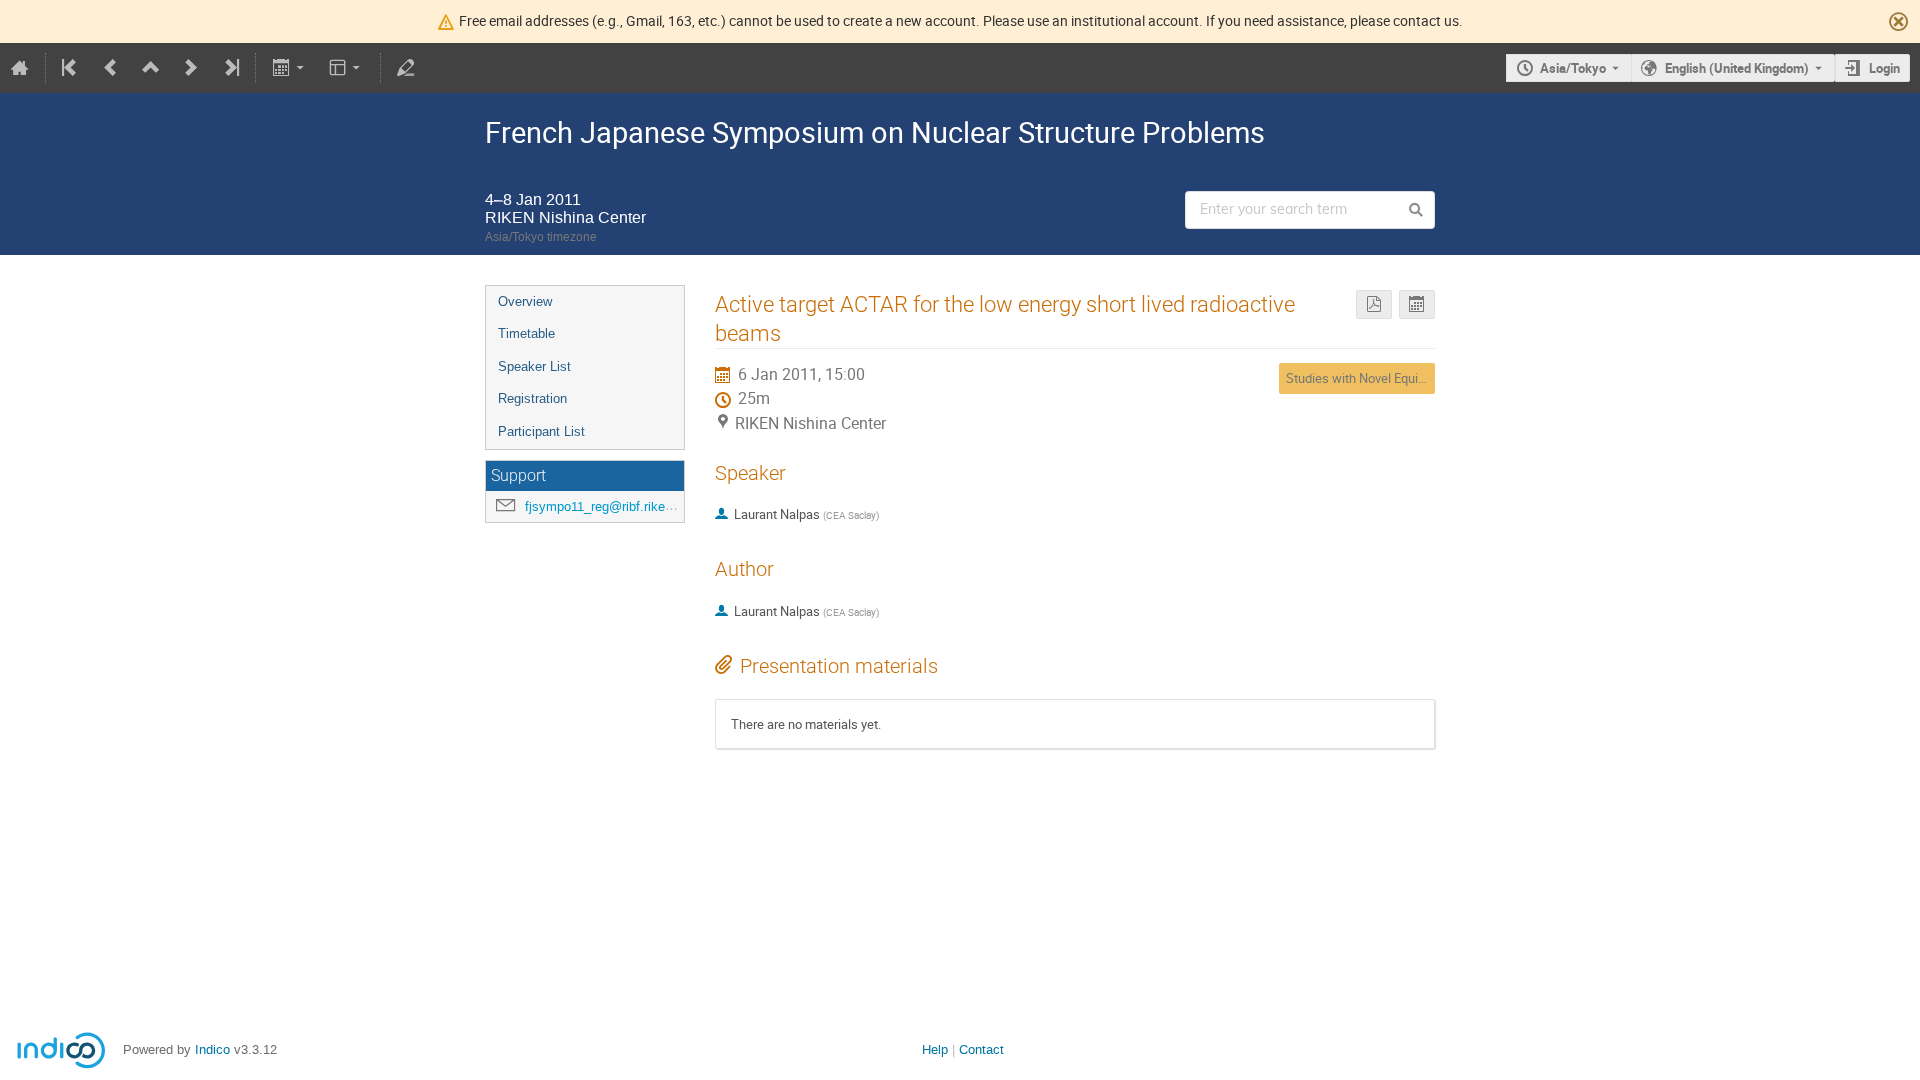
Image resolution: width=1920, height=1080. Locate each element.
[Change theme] (346, 68)
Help (935, 1049)
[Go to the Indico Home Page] (20, 68)
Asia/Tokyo (1573, 68)
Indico (212, 1049)
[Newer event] (191, 68)
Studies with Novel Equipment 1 (1375, 378)
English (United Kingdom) (1737, 68)
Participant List (541, 431)
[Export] (289, 68)
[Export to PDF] (1374, 304)
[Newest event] (230, 68)
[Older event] (111, 68)
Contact (981, 1049)
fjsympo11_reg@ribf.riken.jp (605, 506)
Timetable (526, 333)
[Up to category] (151, 68)
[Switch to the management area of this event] (406, 68)
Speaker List (534, 366)
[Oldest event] (71, 68)
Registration (532, 398)
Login (1884, 68)
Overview (525, 301)
